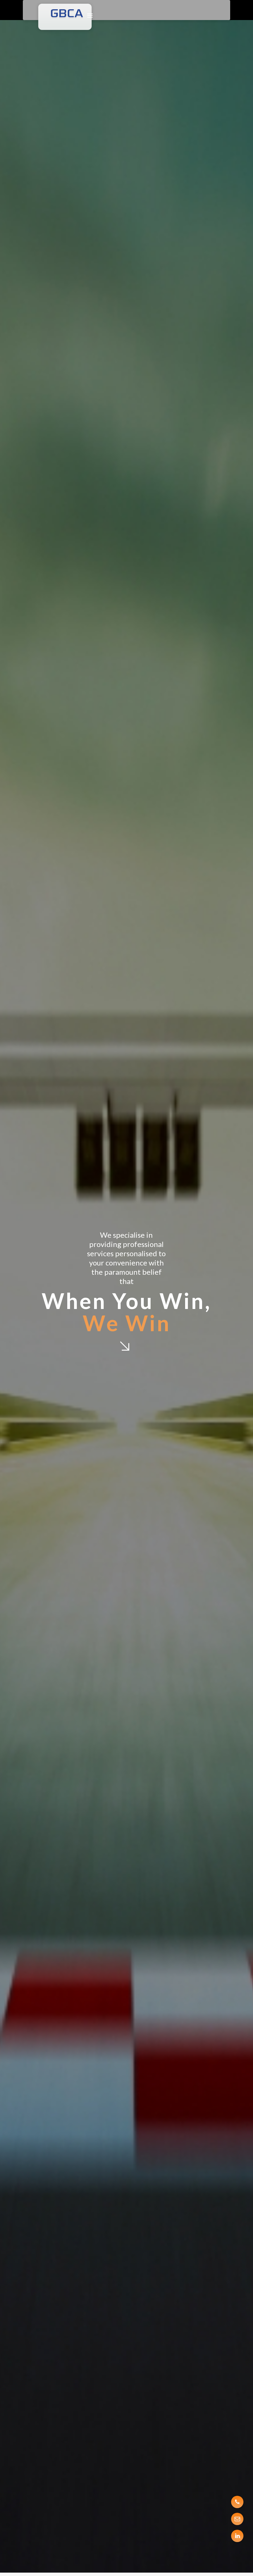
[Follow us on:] (237, 2536)
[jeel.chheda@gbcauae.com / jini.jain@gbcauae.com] (237, 2519)
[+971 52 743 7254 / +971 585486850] (237, 2502)
